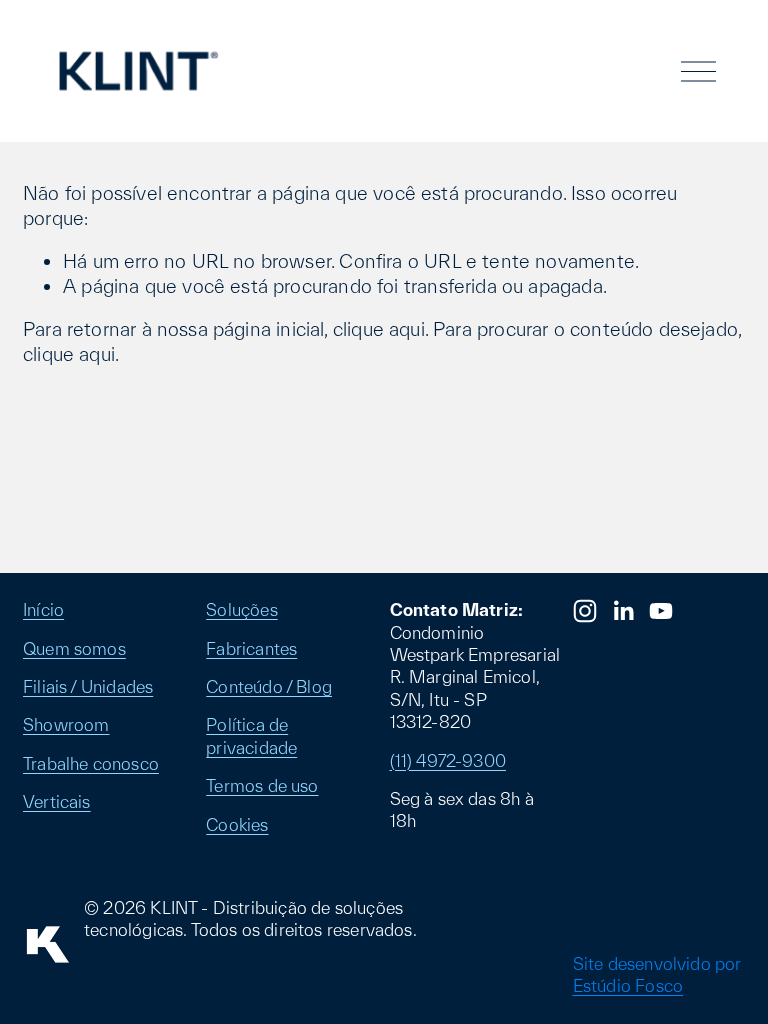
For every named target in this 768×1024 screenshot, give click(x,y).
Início (43, 609)
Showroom (66, 724)
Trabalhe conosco (91, 763)
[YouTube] (661, 611)
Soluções (241, 609)
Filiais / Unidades (88, 686)
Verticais (57, 801)
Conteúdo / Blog (269, 686)
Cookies (237, 824)
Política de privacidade (251, 735)
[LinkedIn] (623, 611)
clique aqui (379, 329)
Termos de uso (262, 785)
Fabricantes (251, 648)
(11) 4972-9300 (448, 760)
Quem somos (74, 648)
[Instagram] (585, 611)
